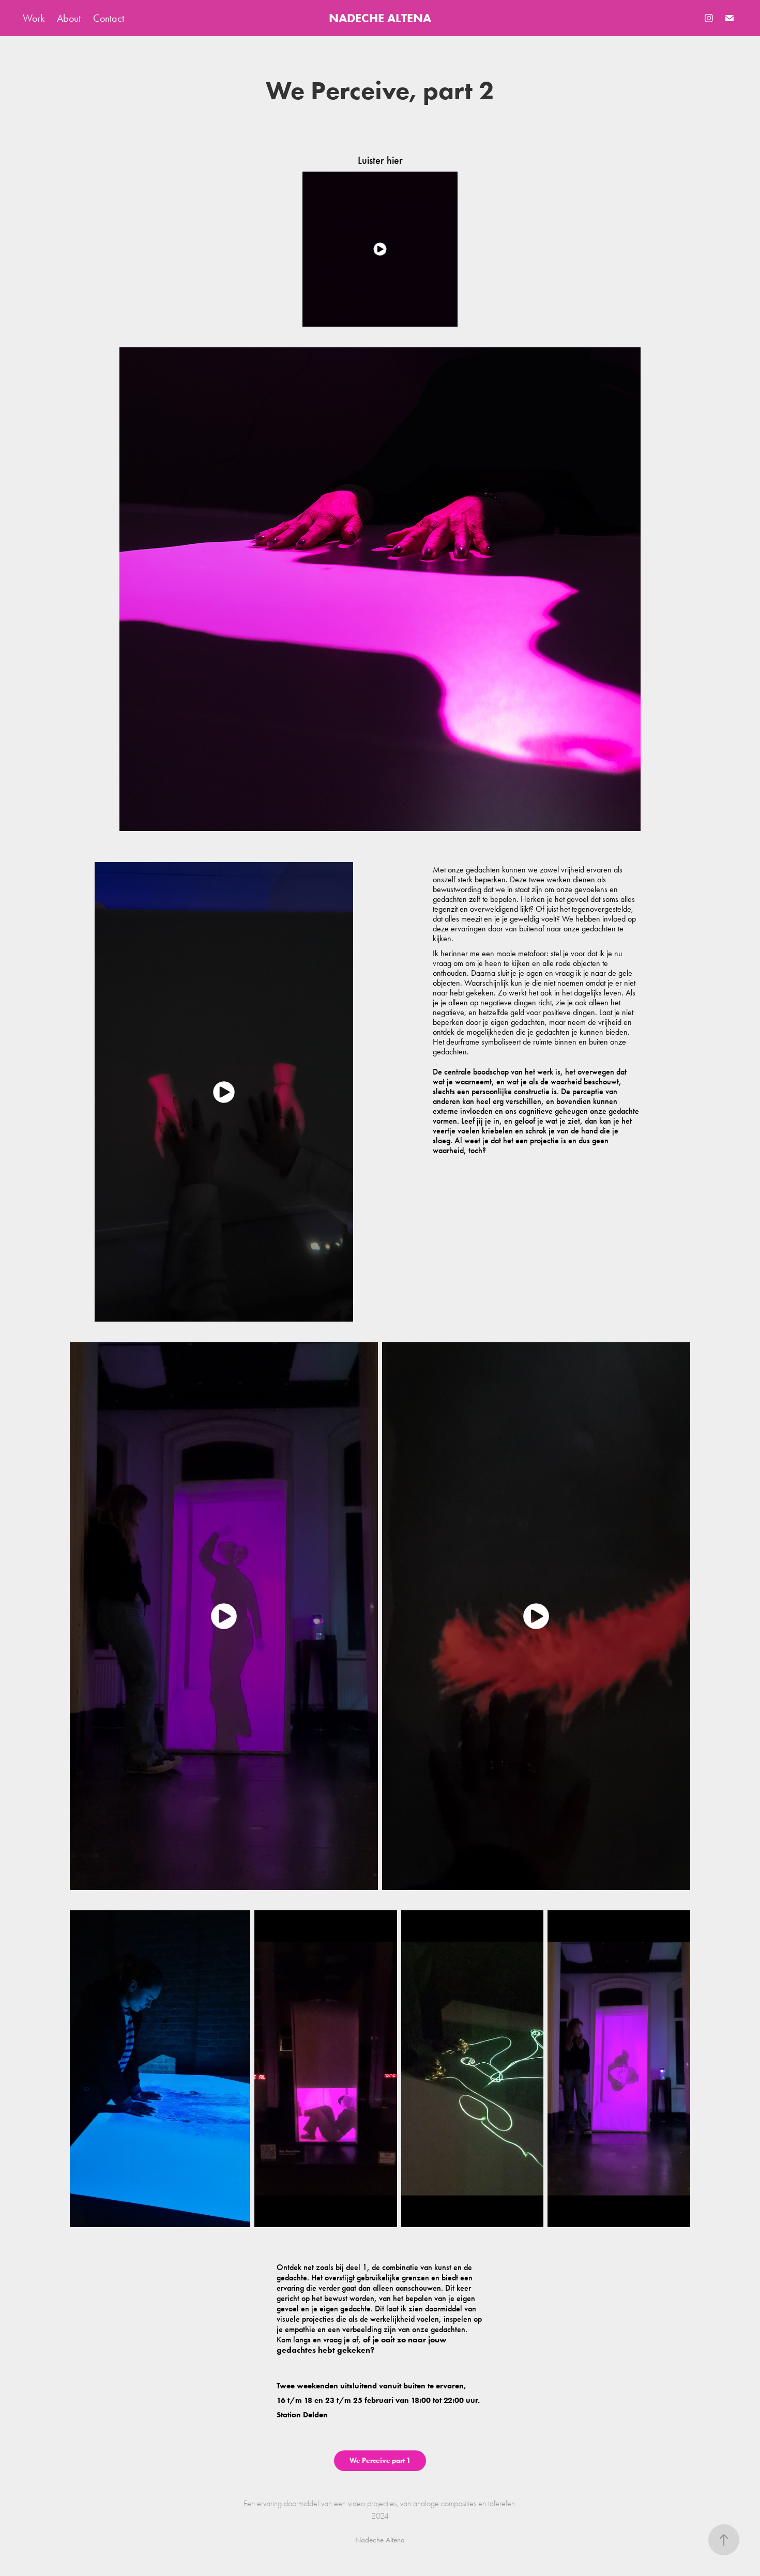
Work (34, 18)
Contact (109, 18)
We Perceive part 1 (380, 2460)
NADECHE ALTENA (380, 18)
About (69, 18)
